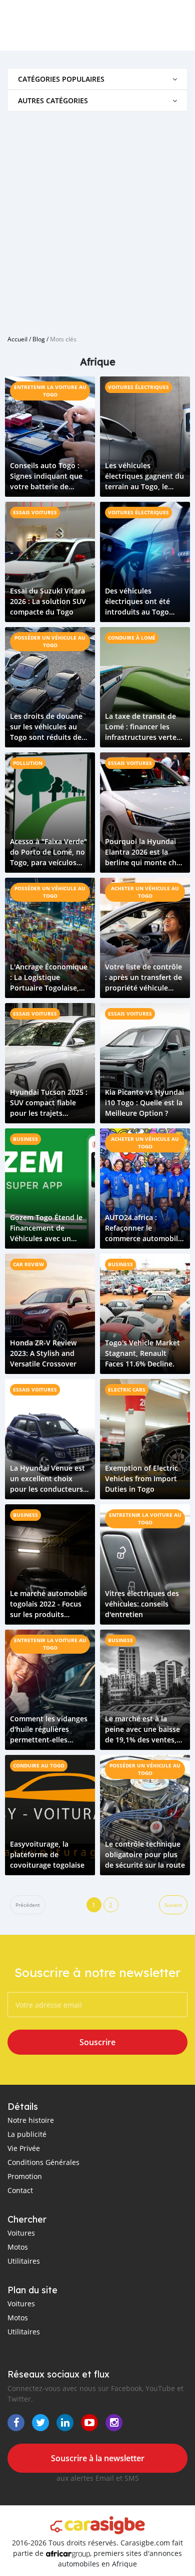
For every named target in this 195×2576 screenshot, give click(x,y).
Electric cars (127, 1390)
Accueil (17, 339)
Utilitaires (24, 2261)
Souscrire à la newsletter (98, 2458)
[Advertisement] (97, 219)
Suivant (173, 1905)
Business (25, 1139)
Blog (39, 339)
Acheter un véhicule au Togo (145, 892)
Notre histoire (31, 2120)
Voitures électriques (138, 387)
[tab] (97, 79)
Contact (20, 2190)
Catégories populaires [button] (61, 79)
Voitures (21, 2233)
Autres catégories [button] (53, 101)
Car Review (28, 1264)
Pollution (28, 763)
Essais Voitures (35, 512)
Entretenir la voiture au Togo (50, 391)
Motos (18, 2247)
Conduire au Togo (39, 1765)
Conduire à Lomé (132, 638)
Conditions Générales (43, 2162)
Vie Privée (24, 2148)
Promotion (25, 2176)
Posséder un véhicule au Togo (50, 641)
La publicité (27, 2134)
